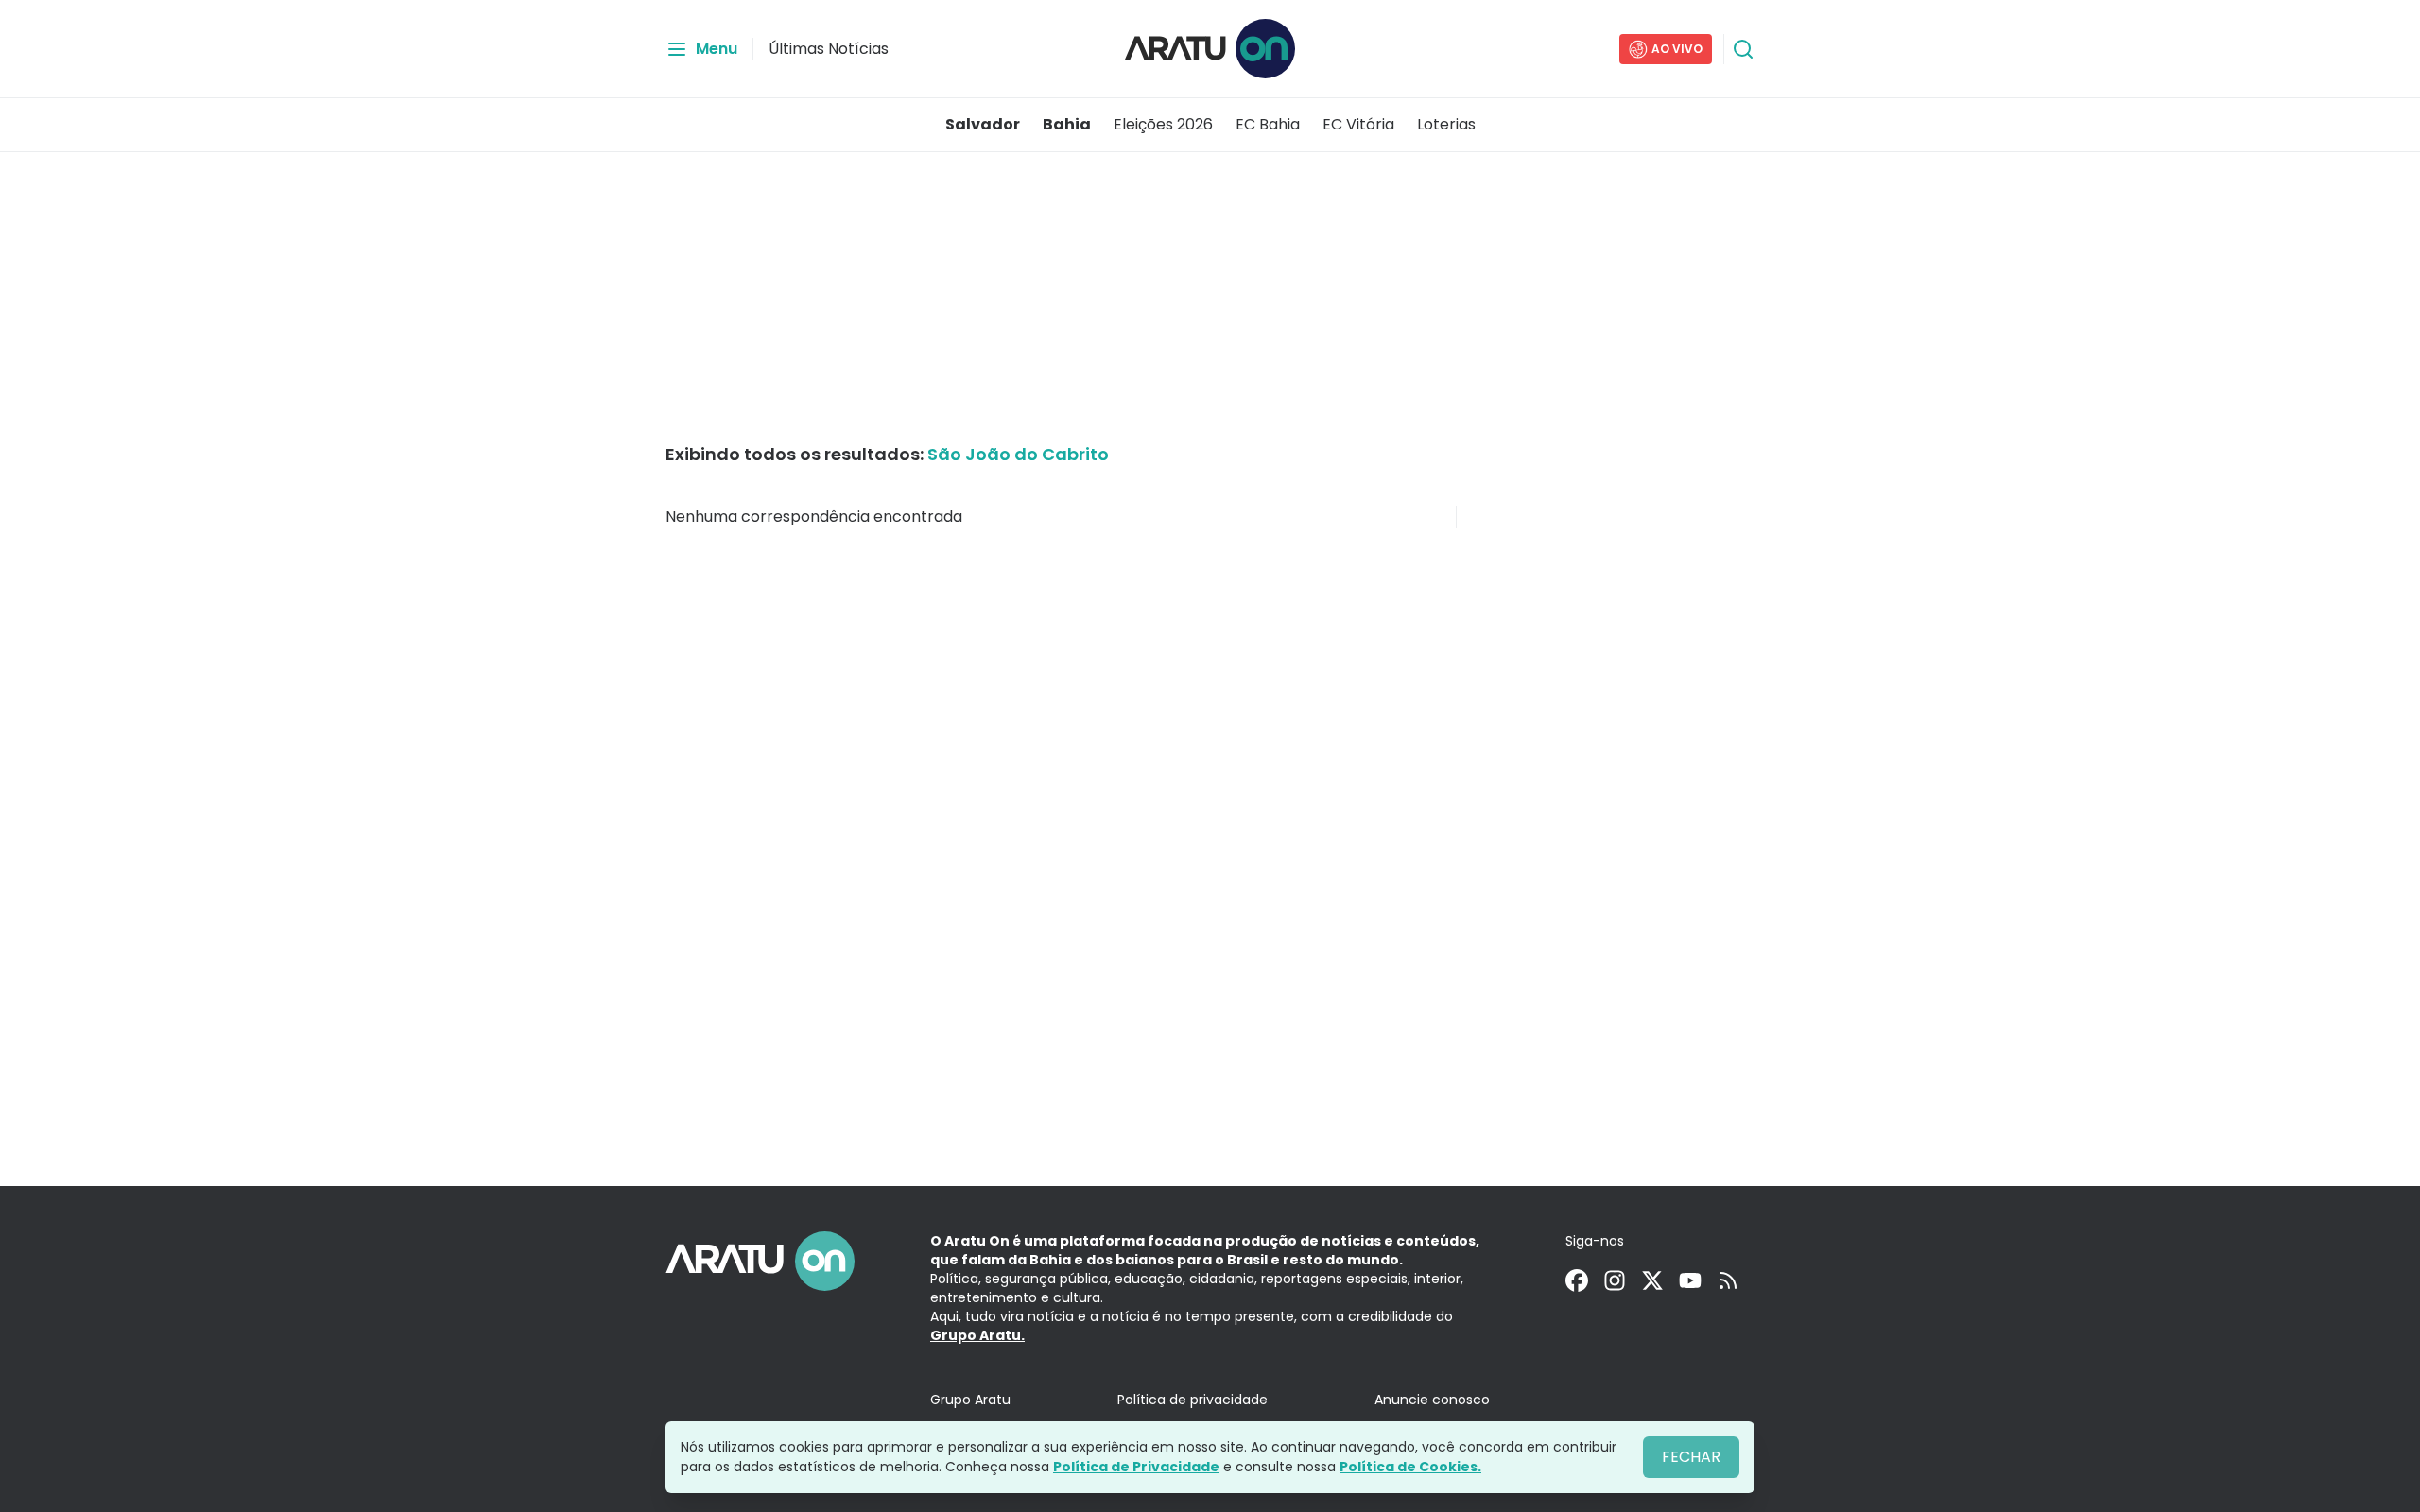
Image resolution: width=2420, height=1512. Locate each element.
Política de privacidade (1193, 1400)
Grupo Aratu (970, 1400)
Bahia (1067, 124)
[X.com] (1652, 1280)
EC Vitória (1358, 124)
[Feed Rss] (1728, 1280)
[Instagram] (1615, 1280)
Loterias (1446, 124)
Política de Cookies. (1410, 1467)
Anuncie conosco (1432, 1400)
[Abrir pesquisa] (1743, 49)
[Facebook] (1577, 1280)
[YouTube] (1690, 1280)
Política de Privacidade (1136, 1467)
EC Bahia (1268, 124)
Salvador (983, 124)
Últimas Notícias (829, 49)
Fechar (1691, 1457)
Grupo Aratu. (977, 1335)
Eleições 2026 (1163, 124)
